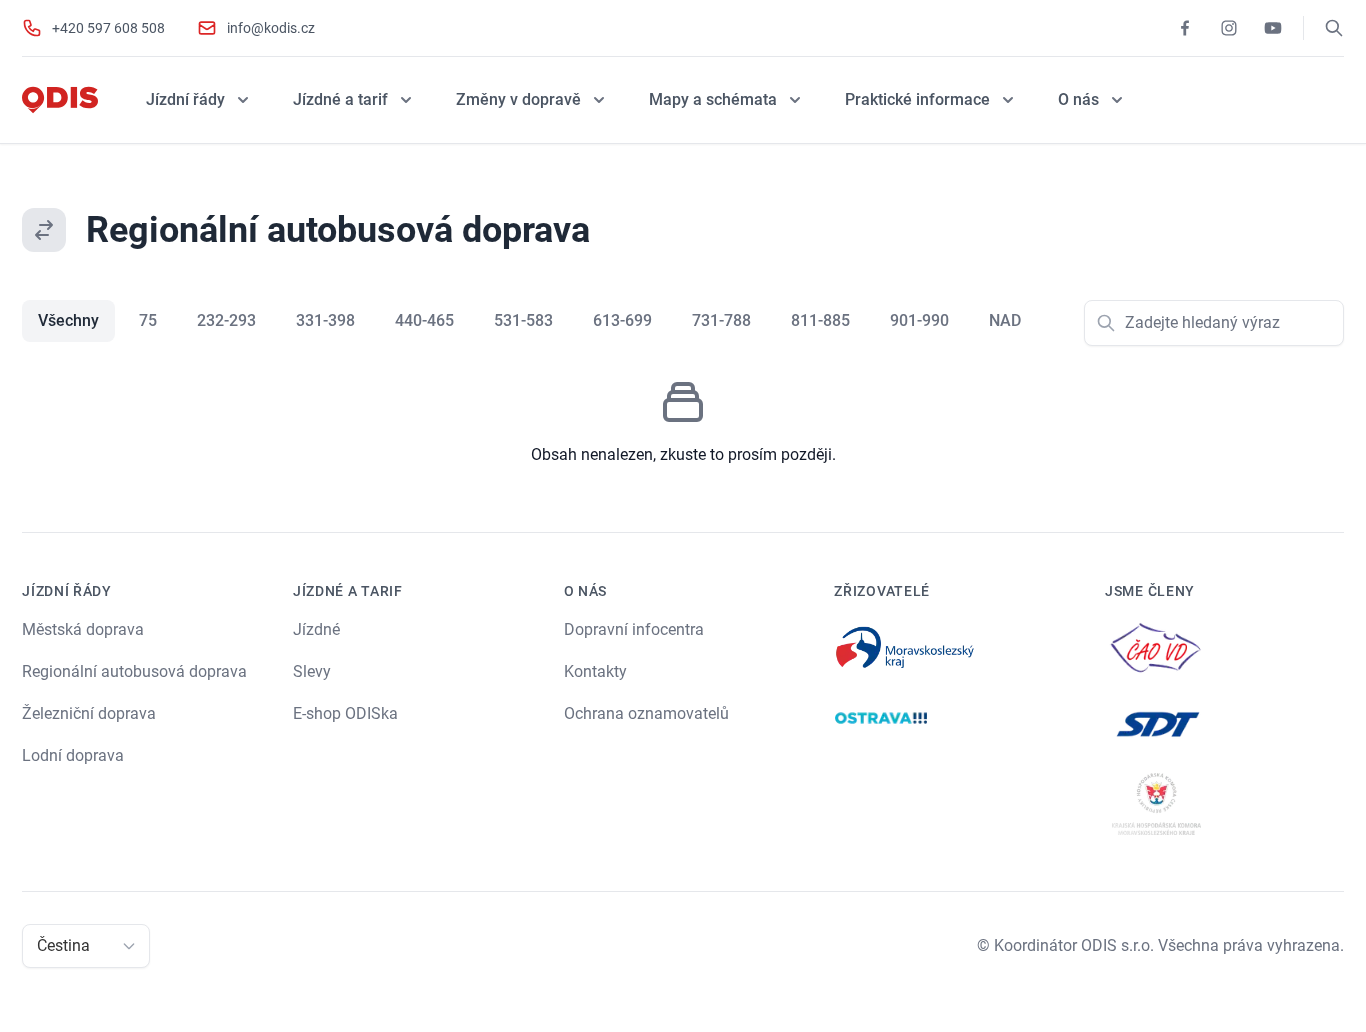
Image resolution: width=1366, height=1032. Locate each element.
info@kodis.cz (271, 28)
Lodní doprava (73, 755)
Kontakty (595, 671)
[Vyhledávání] (1334, 28)
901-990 (919, 320)
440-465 (424, 320)
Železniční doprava (89, 713)
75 (148, 320)
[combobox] (39, 946)
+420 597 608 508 (108, 28)
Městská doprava (83, 629)
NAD (1005, 320)
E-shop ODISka (345, 713)
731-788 (721, 320)
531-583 (523, 320)
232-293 (226, 320)
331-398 (325, 320)
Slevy (312, 671)
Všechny (68, 320)
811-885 (820, 320)
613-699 (622, 320)
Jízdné (316, 629)
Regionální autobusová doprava (134, 671)
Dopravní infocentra (634, 629)
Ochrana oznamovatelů (646, 713)
